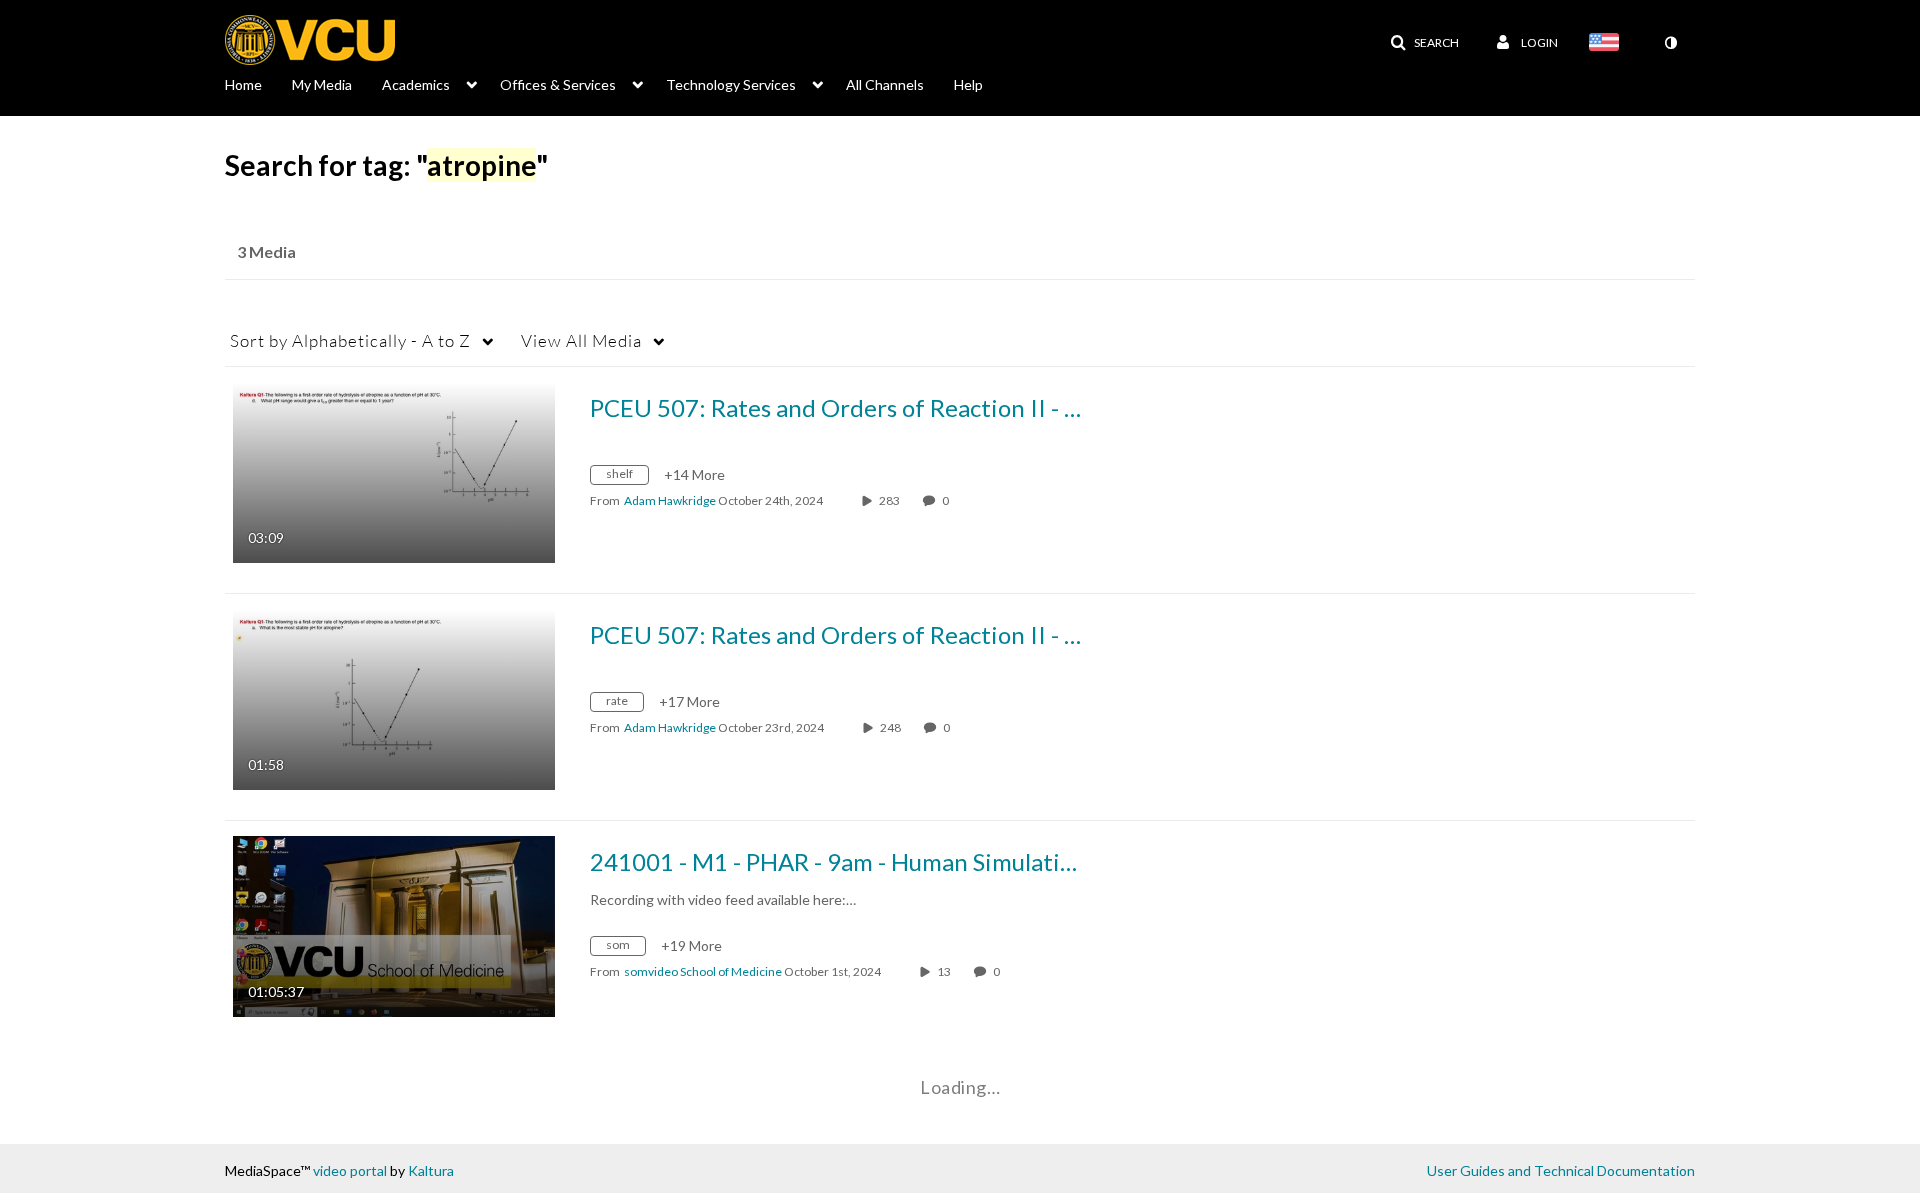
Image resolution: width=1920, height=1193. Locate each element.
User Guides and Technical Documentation (1561, 1170)
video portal (350, 1170)
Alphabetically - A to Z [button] (350, 340)
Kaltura (431, 1170)
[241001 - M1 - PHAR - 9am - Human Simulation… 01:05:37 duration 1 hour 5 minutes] (394, 924)
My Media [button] (322, 84)
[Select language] (1608, 44)
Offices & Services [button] (558, 84)
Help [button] (968, 84)
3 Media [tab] (266, 251)
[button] (1424, 43)
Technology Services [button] (731, 84)
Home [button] (243, 84)
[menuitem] (258, 83)
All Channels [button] (885, 84)
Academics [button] (416, 84)
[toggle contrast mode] (1670, 43)
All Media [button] (581, 340)
